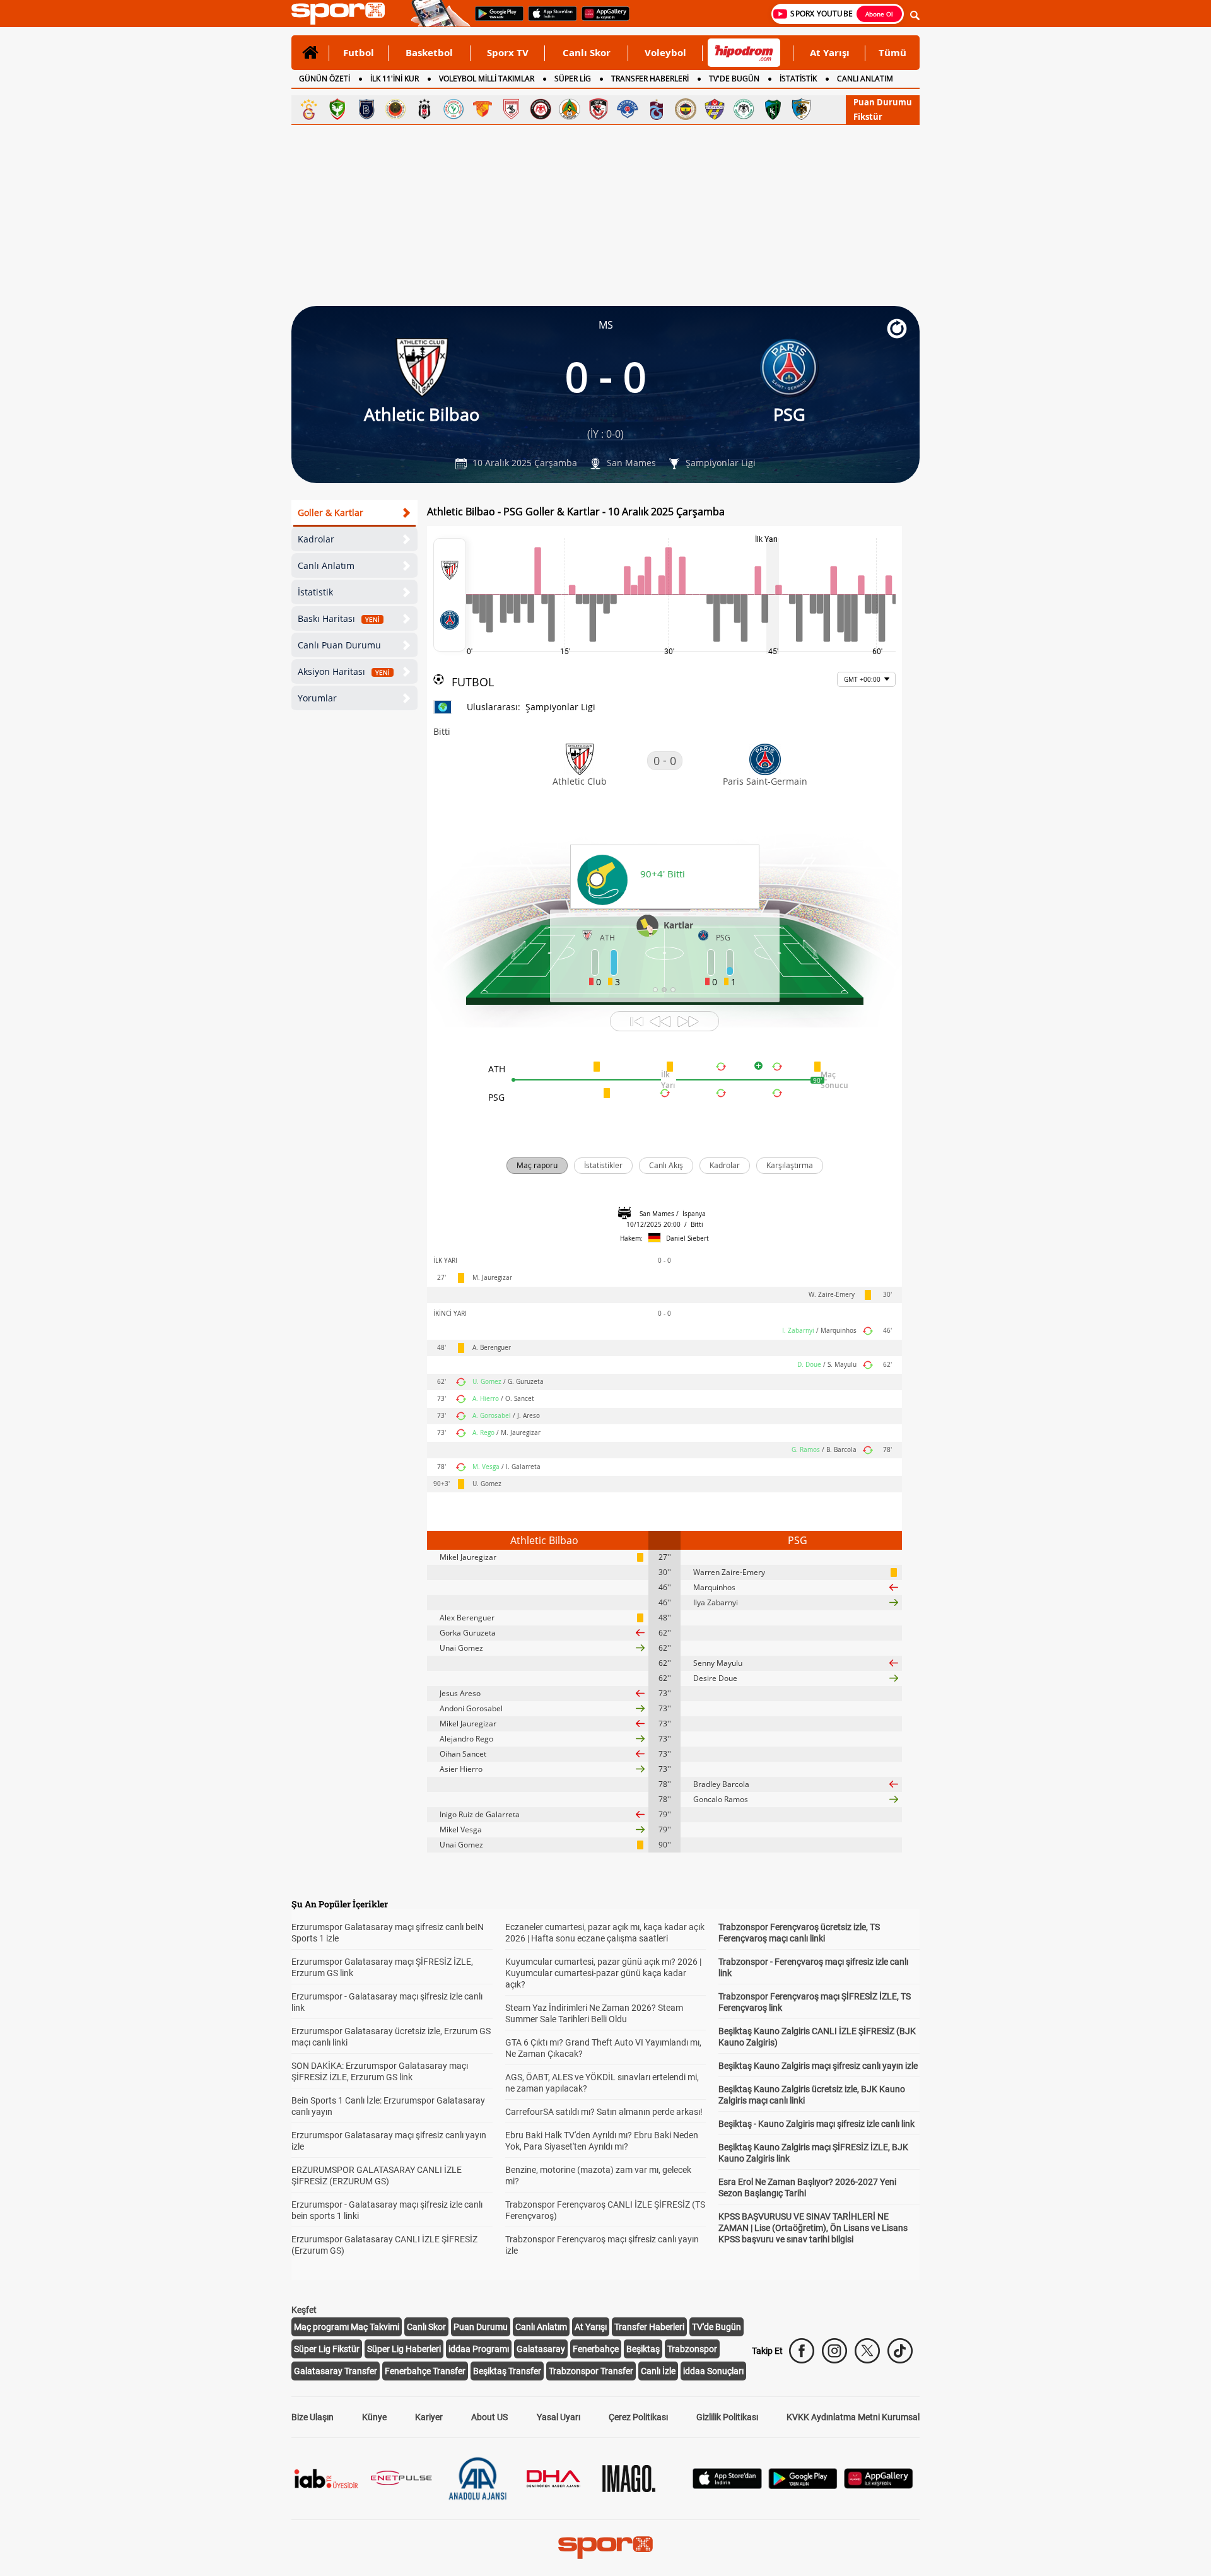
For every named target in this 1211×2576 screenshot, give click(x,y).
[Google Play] (803, 2485)
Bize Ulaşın (313, 2417)
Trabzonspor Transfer (591, 2371)
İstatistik (315, 592)
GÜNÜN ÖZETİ (325, 79)
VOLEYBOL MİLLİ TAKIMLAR (487, 79)
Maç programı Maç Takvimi (347, 2327)
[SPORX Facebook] (802, 2351)
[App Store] (727, 2485)
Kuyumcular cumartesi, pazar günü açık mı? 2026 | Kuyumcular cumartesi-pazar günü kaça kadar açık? (603, 1973)
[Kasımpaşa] (628, 109)
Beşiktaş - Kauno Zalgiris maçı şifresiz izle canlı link (816, 2124)
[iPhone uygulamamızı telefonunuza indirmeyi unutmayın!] (548, 20)
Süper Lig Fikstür (327, 2349)
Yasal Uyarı (559, 2417)
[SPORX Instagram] (834, 2351)
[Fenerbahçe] (686, 109)
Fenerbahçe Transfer (425, 2371)
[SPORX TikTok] (900, 2351)
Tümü (892, 52)
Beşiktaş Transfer (507, 2371)
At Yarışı (830, 52)
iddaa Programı (479, 2349)
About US (489, 2417)
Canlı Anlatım (326, 565)
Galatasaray (541, 2349)
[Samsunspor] (512, 109)
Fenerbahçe (596, 2349)
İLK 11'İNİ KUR (395, 79)
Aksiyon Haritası (344, 671)
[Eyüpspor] (715, 109)
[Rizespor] (453, 109)
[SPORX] (605, 2548)
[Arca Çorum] (541, 109)
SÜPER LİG (573, 79)
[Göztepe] (483, 109)
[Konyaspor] (744, 109)
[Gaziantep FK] (599, 109)
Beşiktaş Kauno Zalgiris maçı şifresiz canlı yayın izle (818, 2066)
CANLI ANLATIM (865, 79)
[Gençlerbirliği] (395, 109)
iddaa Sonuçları (713, 2371)
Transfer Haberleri (649, 2327)
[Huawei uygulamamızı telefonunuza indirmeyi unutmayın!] (601, 20)
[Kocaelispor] (773, 109)
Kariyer (429, 2417)
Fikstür (868, 117)
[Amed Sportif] (337, 109)
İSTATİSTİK (798, 79)
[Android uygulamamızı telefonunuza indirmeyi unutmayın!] (495, 20)
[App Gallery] (879, 2485)
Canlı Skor (587, 52)
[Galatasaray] (308, 109)
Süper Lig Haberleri (404, 2349)
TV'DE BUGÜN (734, 79)
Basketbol (429, 52)
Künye (374, 2417)
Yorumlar (317, 698)
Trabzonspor (692, 2349)
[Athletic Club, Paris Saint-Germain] (450, 595)
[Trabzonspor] (657, 109)
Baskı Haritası (339, 618)
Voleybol (665, 52)
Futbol (359, 52)
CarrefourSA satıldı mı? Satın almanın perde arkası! (604, 2112)
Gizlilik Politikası (727, 2417)
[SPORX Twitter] (867, 2351)
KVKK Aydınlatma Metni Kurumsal (853, 2417)
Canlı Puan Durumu (339, 645)
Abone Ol (879, 14)
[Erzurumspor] (802, 109)
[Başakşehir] (366, 109)
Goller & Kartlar (331, 512)
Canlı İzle (658, 2371)
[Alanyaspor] (570, 109)
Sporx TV (508, 52)
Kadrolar (316, 539)
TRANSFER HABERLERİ (650, 79)
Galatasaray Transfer (336, 2371)
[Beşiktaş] (424, 109)
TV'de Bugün (717, 2327)
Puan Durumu (883, 102)
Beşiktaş (643, 2349)
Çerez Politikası (638, 2417)
